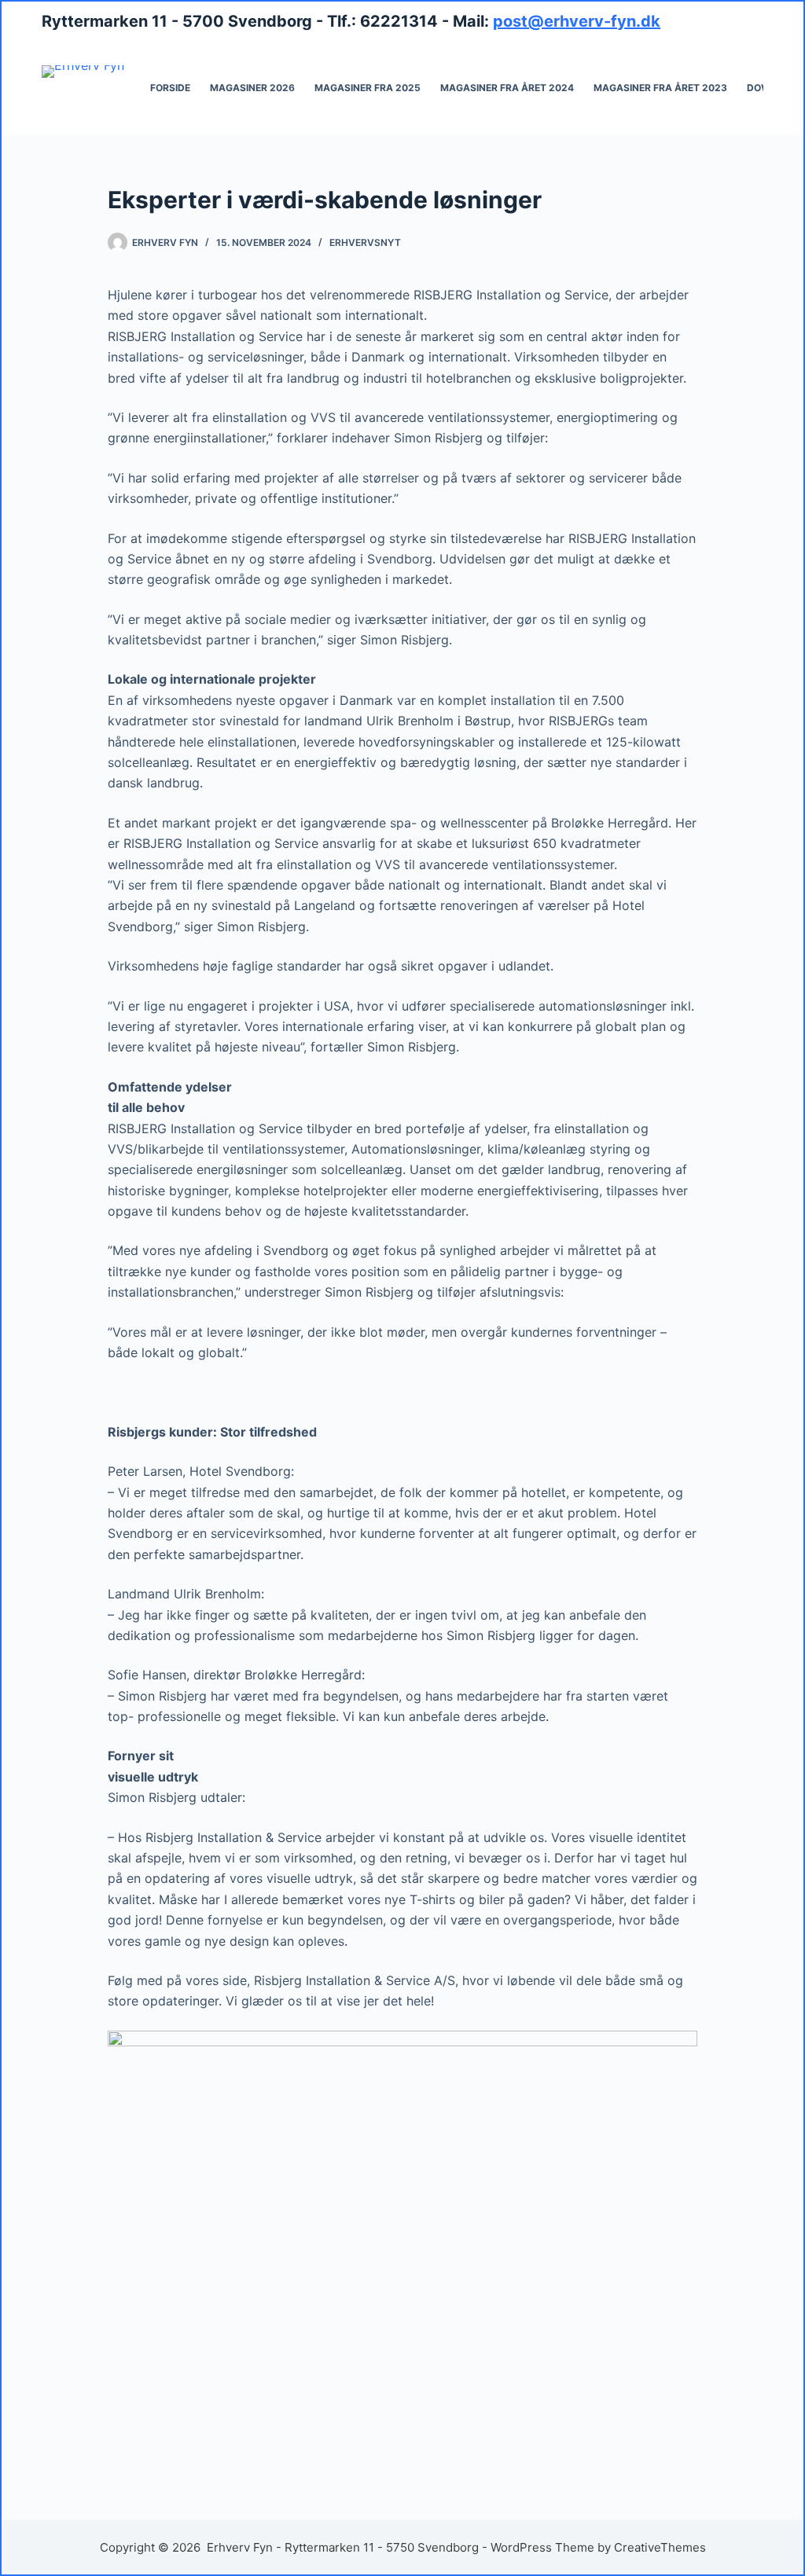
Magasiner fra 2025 (368, 88)
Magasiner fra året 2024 (507, 88)
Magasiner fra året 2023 (660, 88)
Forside (170, 88)
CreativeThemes (660, 2547)
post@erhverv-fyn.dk (577, 21)
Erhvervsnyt (365, 242)
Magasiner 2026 (252, 88)
